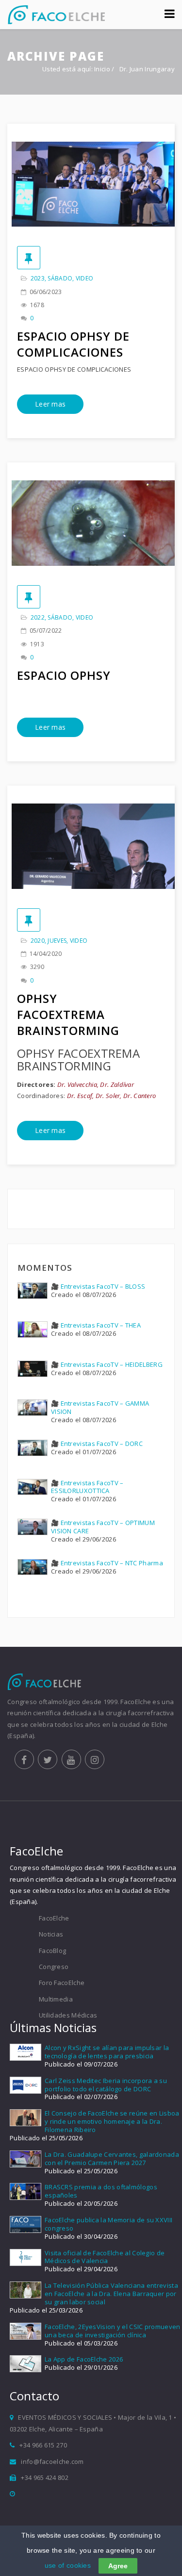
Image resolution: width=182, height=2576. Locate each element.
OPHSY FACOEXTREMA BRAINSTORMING (68, 1014)
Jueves (57, 941)
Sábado (60, 278)
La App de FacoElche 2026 (84, 2359)
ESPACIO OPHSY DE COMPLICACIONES (73, 344)
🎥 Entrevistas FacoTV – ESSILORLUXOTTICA (87, 1487)
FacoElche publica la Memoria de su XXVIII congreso (108, 2224)
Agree (118, 2566)
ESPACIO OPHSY (64, 675)
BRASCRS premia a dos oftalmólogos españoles (101, 2191)
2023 (38, 278)
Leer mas (50, 404)
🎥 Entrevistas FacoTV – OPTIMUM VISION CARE (103, 1527)
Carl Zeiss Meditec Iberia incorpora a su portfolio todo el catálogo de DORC (106, 2085)
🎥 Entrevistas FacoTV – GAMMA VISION (100, 1407)
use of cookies (68, 2565)
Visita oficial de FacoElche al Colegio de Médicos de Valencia (105, 2257)
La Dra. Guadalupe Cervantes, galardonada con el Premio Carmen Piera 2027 (112, 2158)
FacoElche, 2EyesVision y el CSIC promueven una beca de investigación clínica (113, 2331)
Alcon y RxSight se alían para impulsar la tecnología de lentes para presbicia (107, 2052)
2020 (38, 941)
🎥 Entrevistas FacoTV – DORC (97, 1444)
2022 (38, 617)
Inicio (102, 69)
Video (85, 278)
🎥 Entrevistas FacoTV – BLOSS (98, 1286)
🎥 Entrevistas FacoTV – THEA (96, 1325)
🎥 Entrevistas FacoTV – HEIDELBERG (107, 1364)
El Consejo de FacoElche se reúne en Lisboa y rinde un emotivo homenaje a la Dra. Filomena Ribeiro (112, 2121)
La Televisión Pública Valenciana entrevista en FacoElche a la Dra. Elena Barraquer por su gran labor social (111, 2294)
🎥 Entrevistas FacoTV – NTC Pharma (107, 1563)
